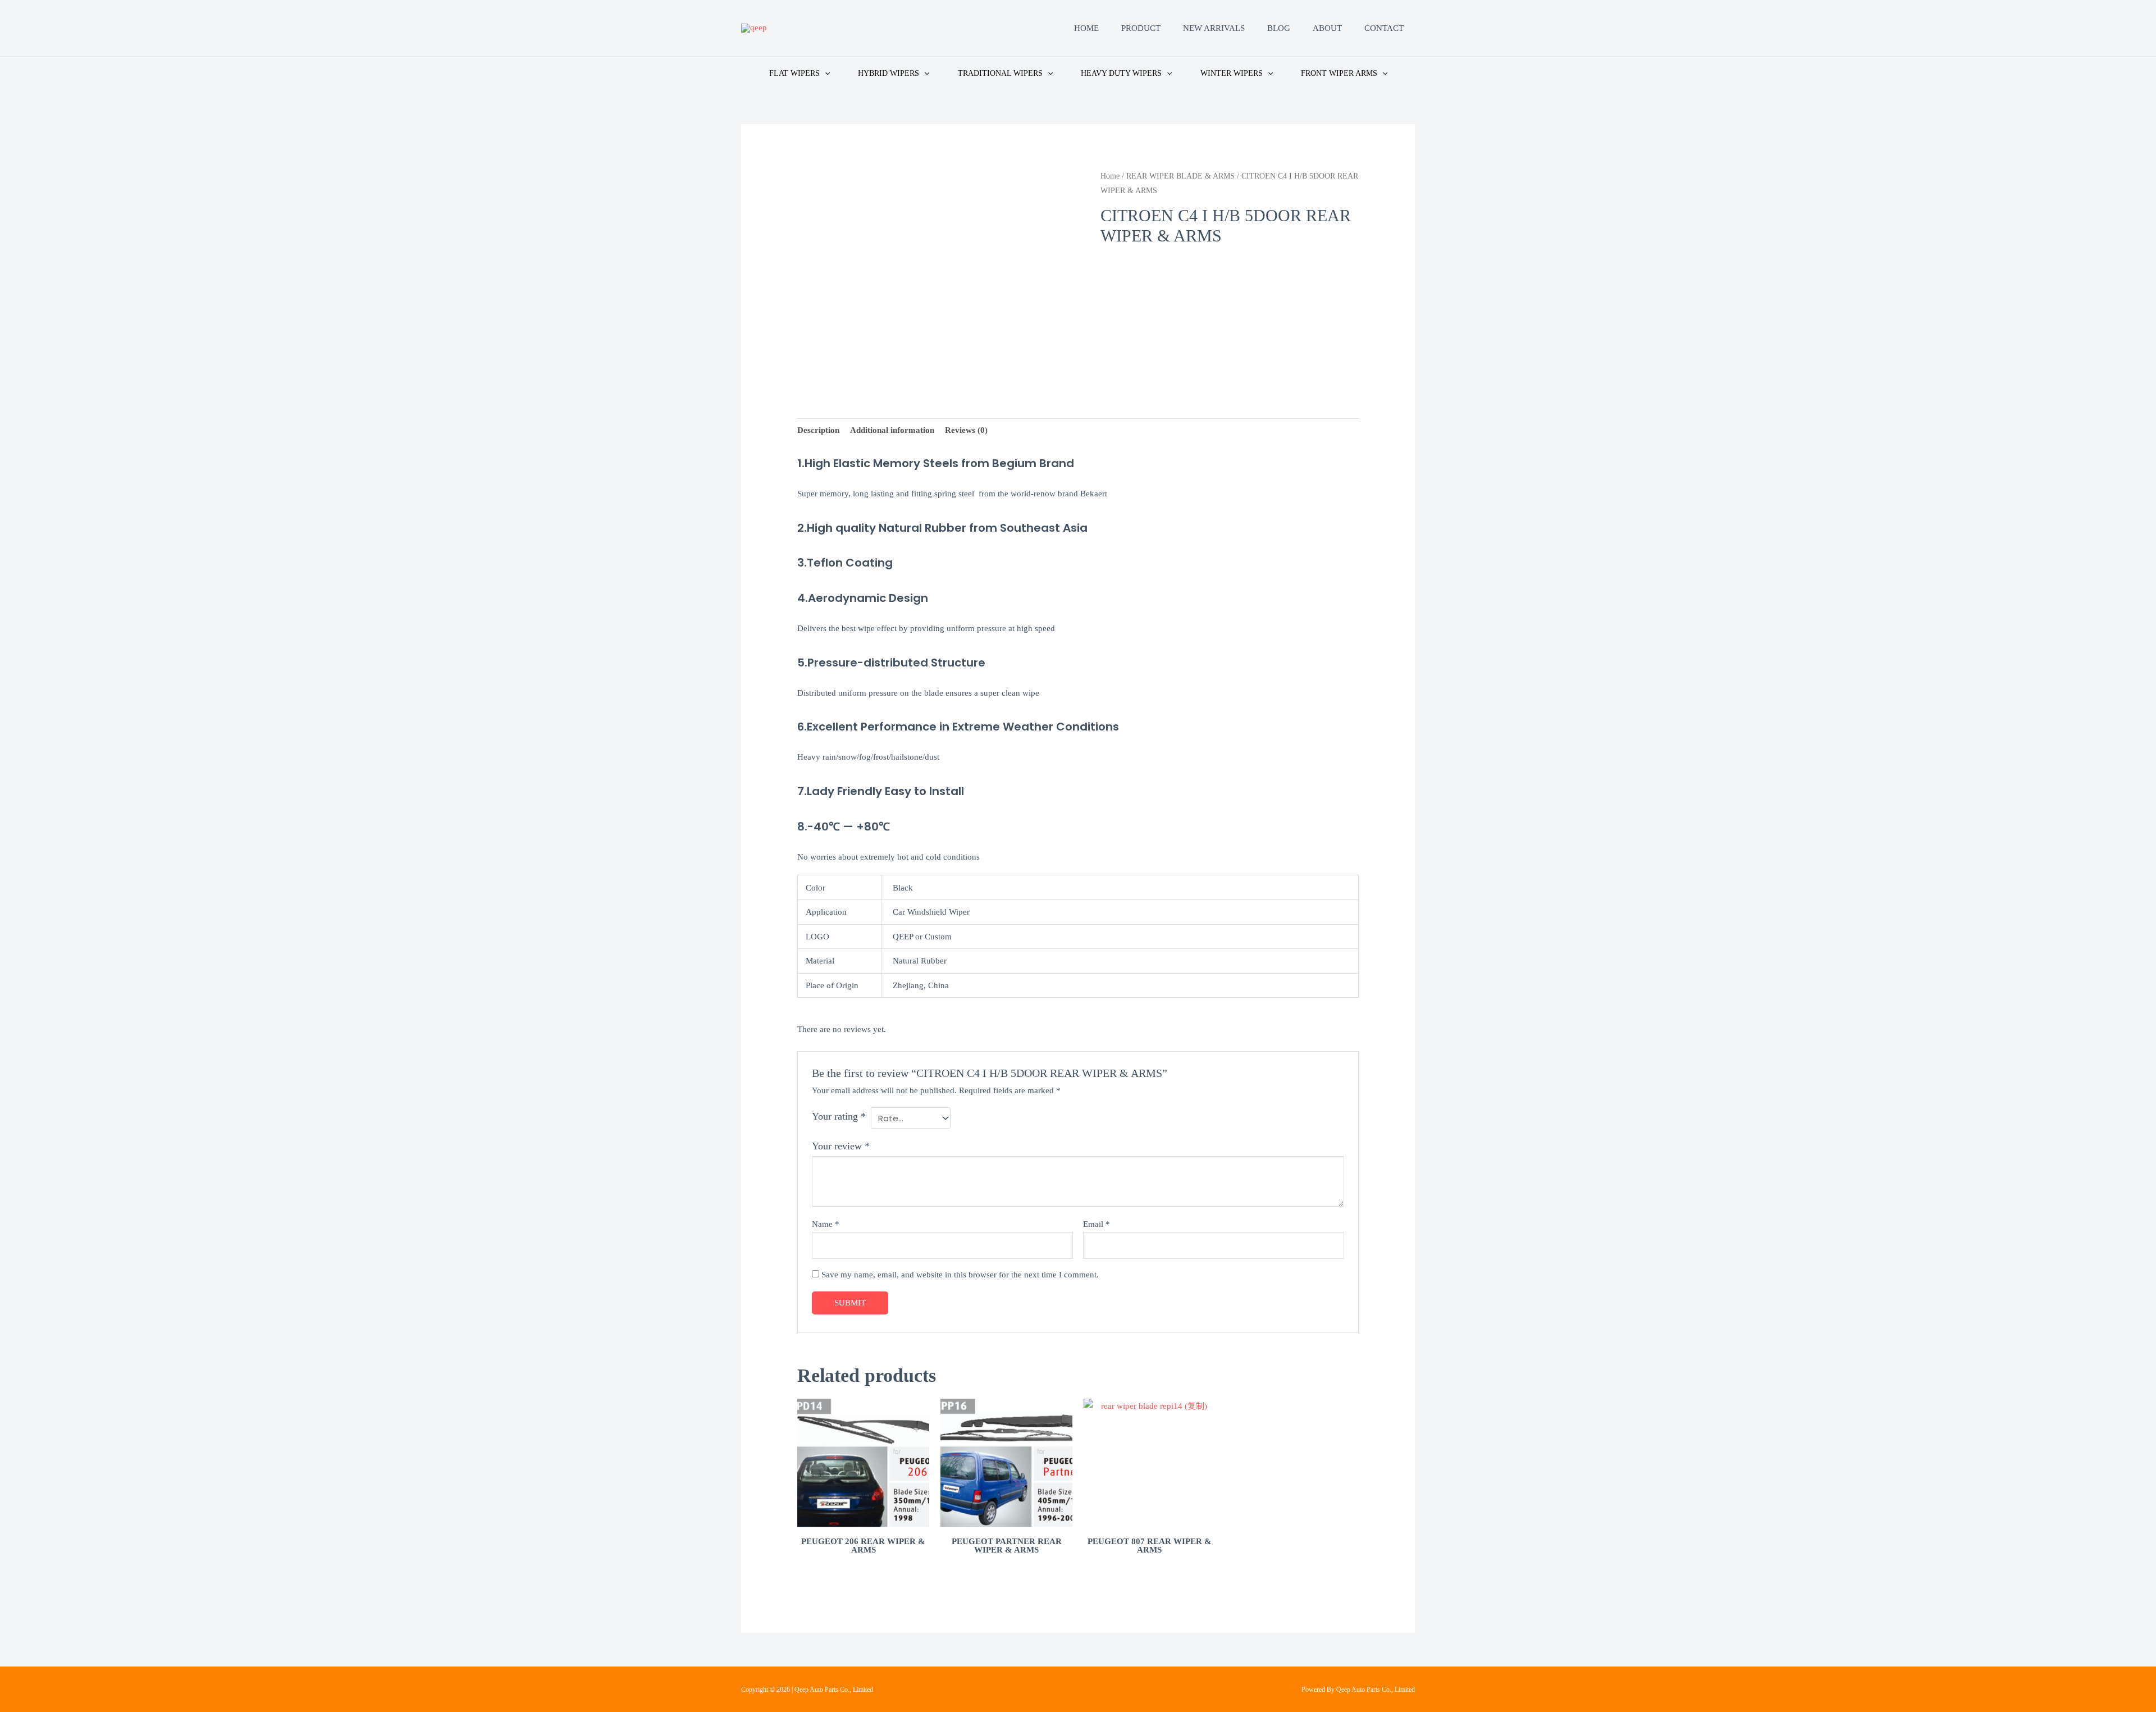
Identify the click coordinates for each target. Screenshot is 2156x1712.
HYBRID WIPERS (889, 73)
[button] (825, 73)
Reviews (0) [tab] (966, 430)
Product (1141, 28)
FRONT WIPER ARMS (1339, 73)
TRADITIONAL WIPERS (1000, 73)
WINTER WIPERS (1232, 73)
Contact (1384, 28)
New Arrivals (1214, 28)
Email (1097, 1224)
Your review (841, 1146)
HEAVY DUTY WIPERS (1121, 73)
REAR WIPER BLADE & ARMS (1180, 176)
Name (826, 1224)
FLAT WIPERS (794, 73)
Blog (1279, 28)
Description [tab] (818, 430)
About (1327, 28)
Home (1086, 28)
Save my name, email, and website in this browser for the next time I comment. (960, 1275)
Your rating (839, 1116)
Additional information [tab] (892, 430)
